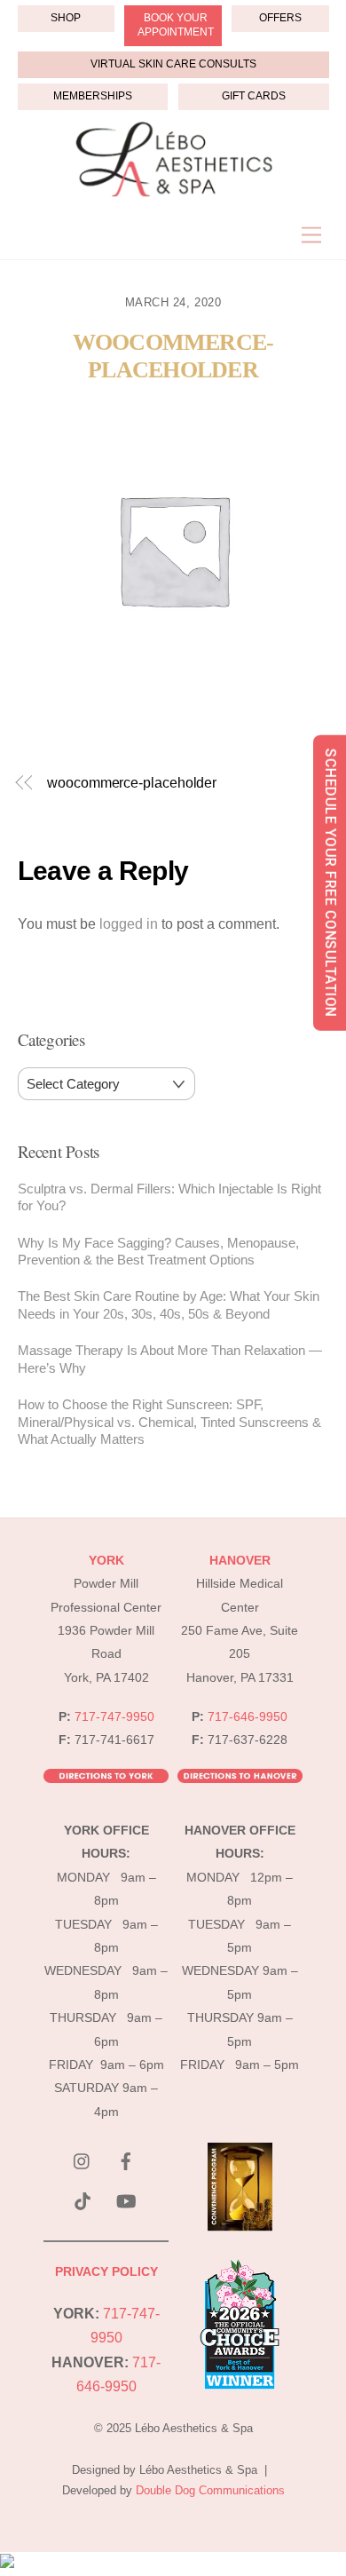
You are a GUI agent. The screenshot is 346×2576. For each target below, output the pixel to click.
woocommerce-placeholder (173, 356)
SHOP (66, 18)
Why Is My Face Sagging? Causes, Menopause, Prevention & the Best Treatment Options (158, 1252)
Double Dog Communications (210, 2490)
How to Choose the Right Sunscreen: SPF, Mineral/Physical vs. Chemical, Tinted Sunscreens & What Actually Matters (169, 1422)
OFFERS (280, 18)
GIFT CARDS (254, 96)
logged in (129, 924)
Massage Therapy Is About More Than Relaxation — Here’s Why (170, 1359)
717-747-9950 (114, 1717)
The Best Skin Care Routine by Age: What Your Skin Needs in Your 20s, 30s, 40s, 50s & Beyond (169, 1305)
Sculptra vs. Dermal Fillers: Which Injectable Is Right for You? (169, 1197)
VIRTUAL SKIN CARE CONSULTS (173, 64)
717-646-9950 (248, 1717)
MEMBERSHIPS (93, 96)
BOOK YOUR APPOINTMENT (176, 25)
